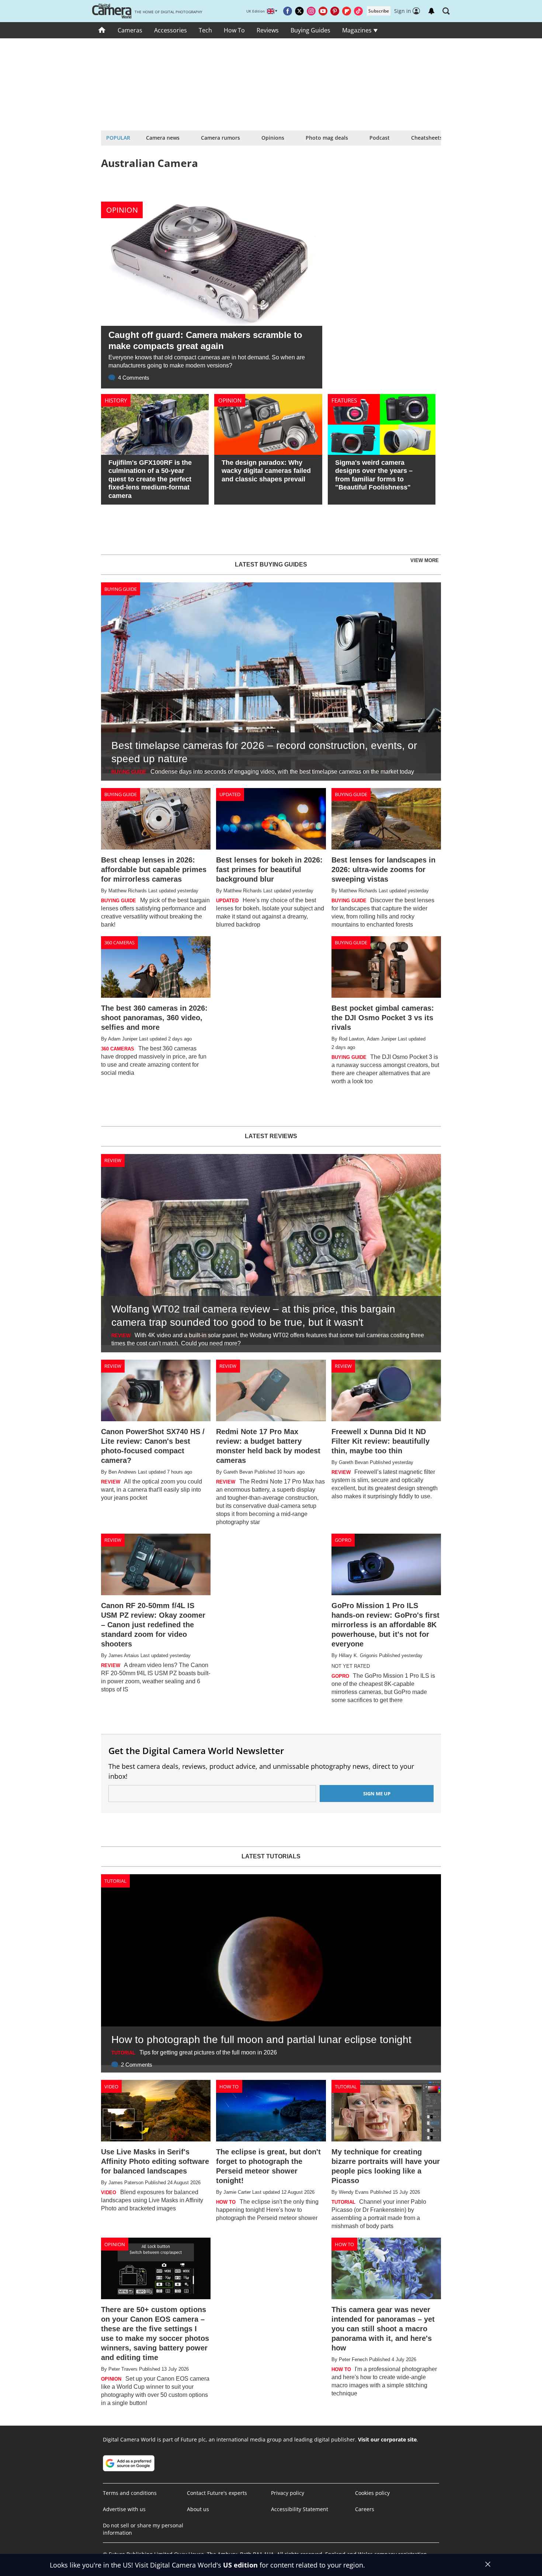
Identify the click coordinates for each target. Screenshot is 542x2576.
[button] (446, 11)
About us (198, 2509)
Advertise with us (124, 2509)
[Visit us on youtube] (323, 11)
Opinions (273, 138)
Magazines (358, 30)
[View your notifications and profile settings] (431, 11)
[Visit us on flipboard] (347, 11)
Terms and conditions (130, 2493)
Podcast (380, 138)
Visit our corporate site (387, 2439)
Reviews (268, 30)
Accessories (171, 30)
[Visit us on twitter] (299, 11)
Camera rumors (220, 138)
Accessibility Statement (300, 2509)
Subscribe (379, 11)
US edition (240, 2565)
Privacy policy (288, 2493)
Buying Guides (310, 30)
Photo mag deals (327, 138)
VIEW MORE (425, 560)
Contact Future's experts (217, 2493)
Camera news (163, 138)
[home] (102, 30)
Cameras (130, 30)
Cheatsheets (427, 138)
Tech (205, 30)
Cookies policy (372, 2493)
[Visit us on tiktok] (358, 11)
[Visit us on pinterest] (335, 11)
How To (234, 30)
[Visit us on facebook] (288, 11)
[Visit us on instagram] (311, 11)
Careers (365, 2509)
